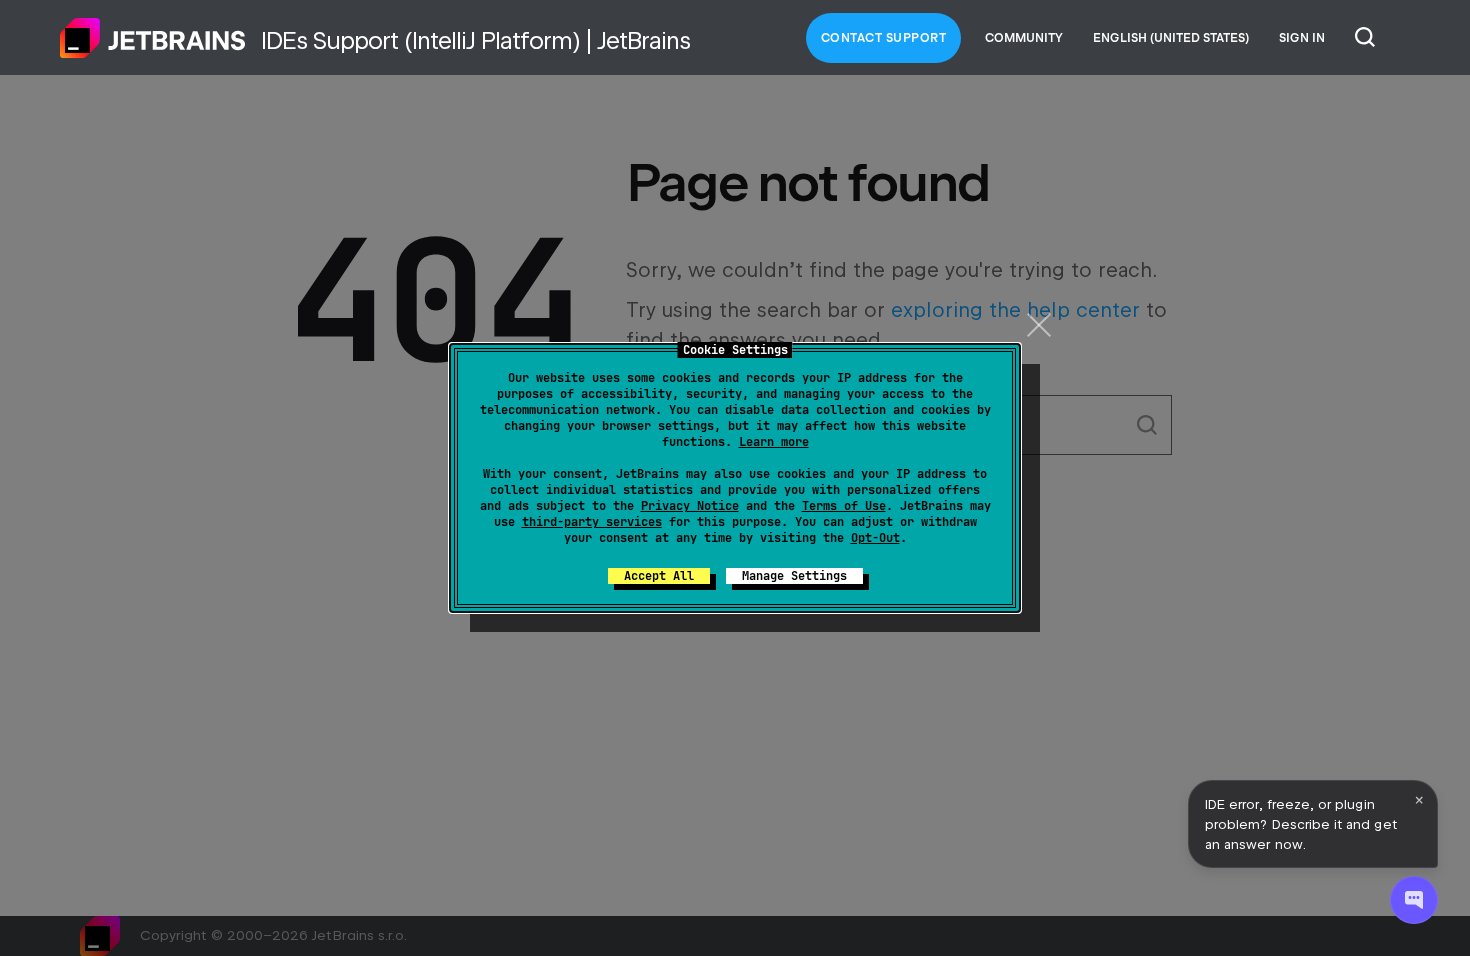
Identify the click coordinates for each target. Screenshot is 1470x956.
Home (153, 38)
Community (1024, 38)
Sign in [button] (1302, 38)
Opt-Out (875, 538)
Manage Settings (794, 576)
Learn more (774, 442)
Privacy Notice (690, 506)
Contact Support (884, 38)
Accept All (659, 576)
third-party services (592, 522)
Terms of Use (844, 506)
